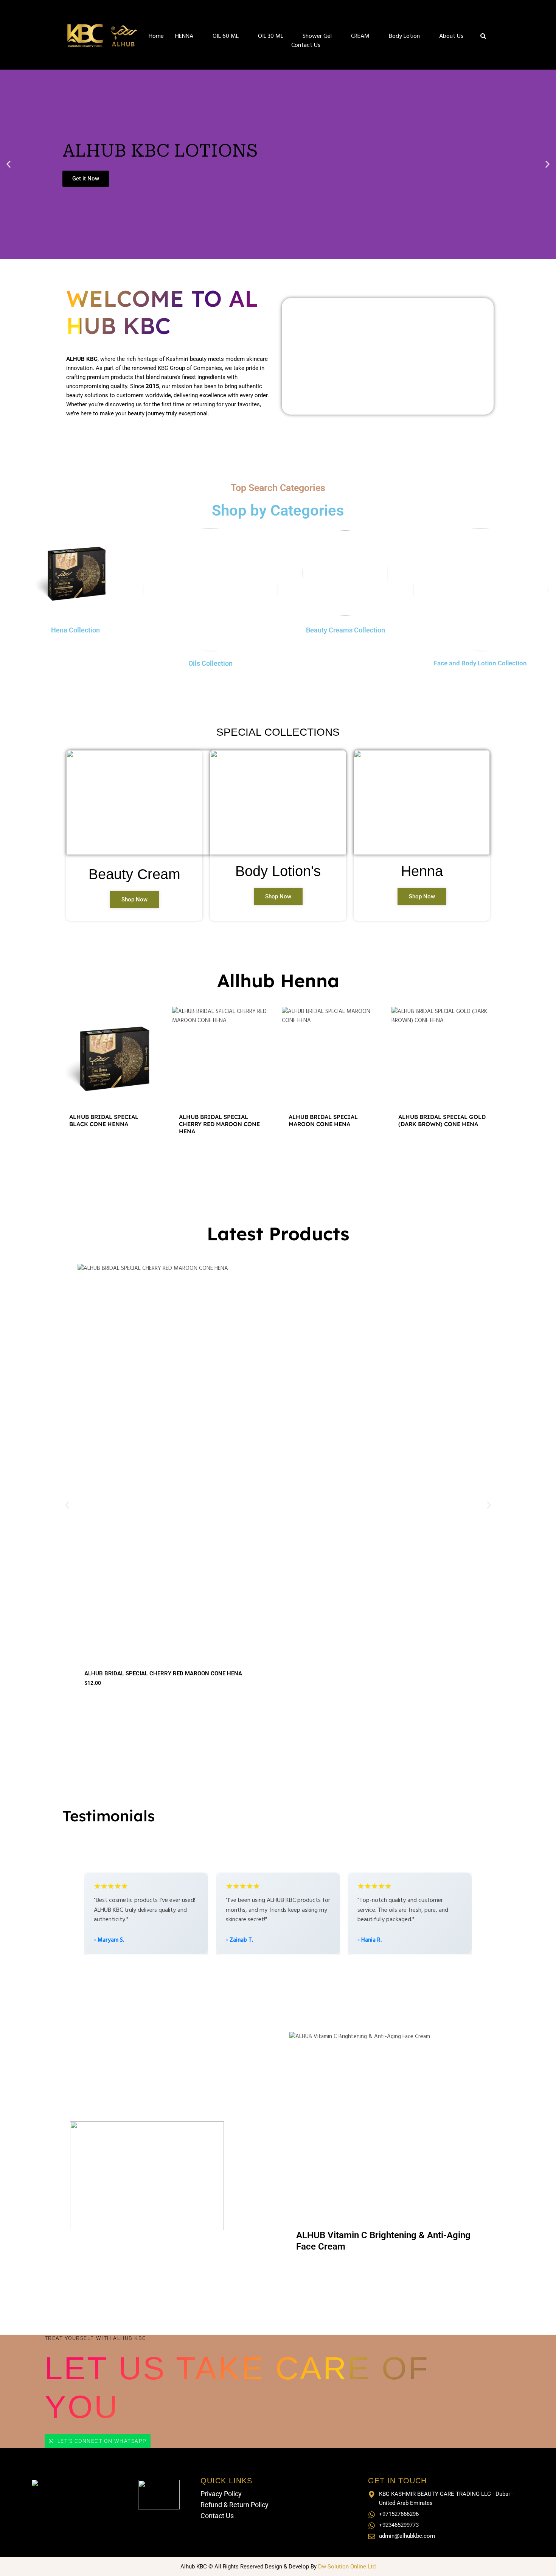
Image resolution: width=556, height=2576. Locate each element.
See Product (113, 1151)
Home (156, 36)
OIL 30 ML (271, 36)
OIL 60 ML (226, 36)
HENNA (184, 36)
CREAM (360, 36)
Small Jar (308, 2271)
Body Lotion (404, 36)
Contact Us (306, 45)
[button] (9, 164)
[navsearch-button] (483, 37)
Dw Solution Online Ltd (347, 2567)
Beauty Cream (134, 874)
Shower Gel (317, 36)
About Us (451, 36)
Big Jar (338, 2271)
